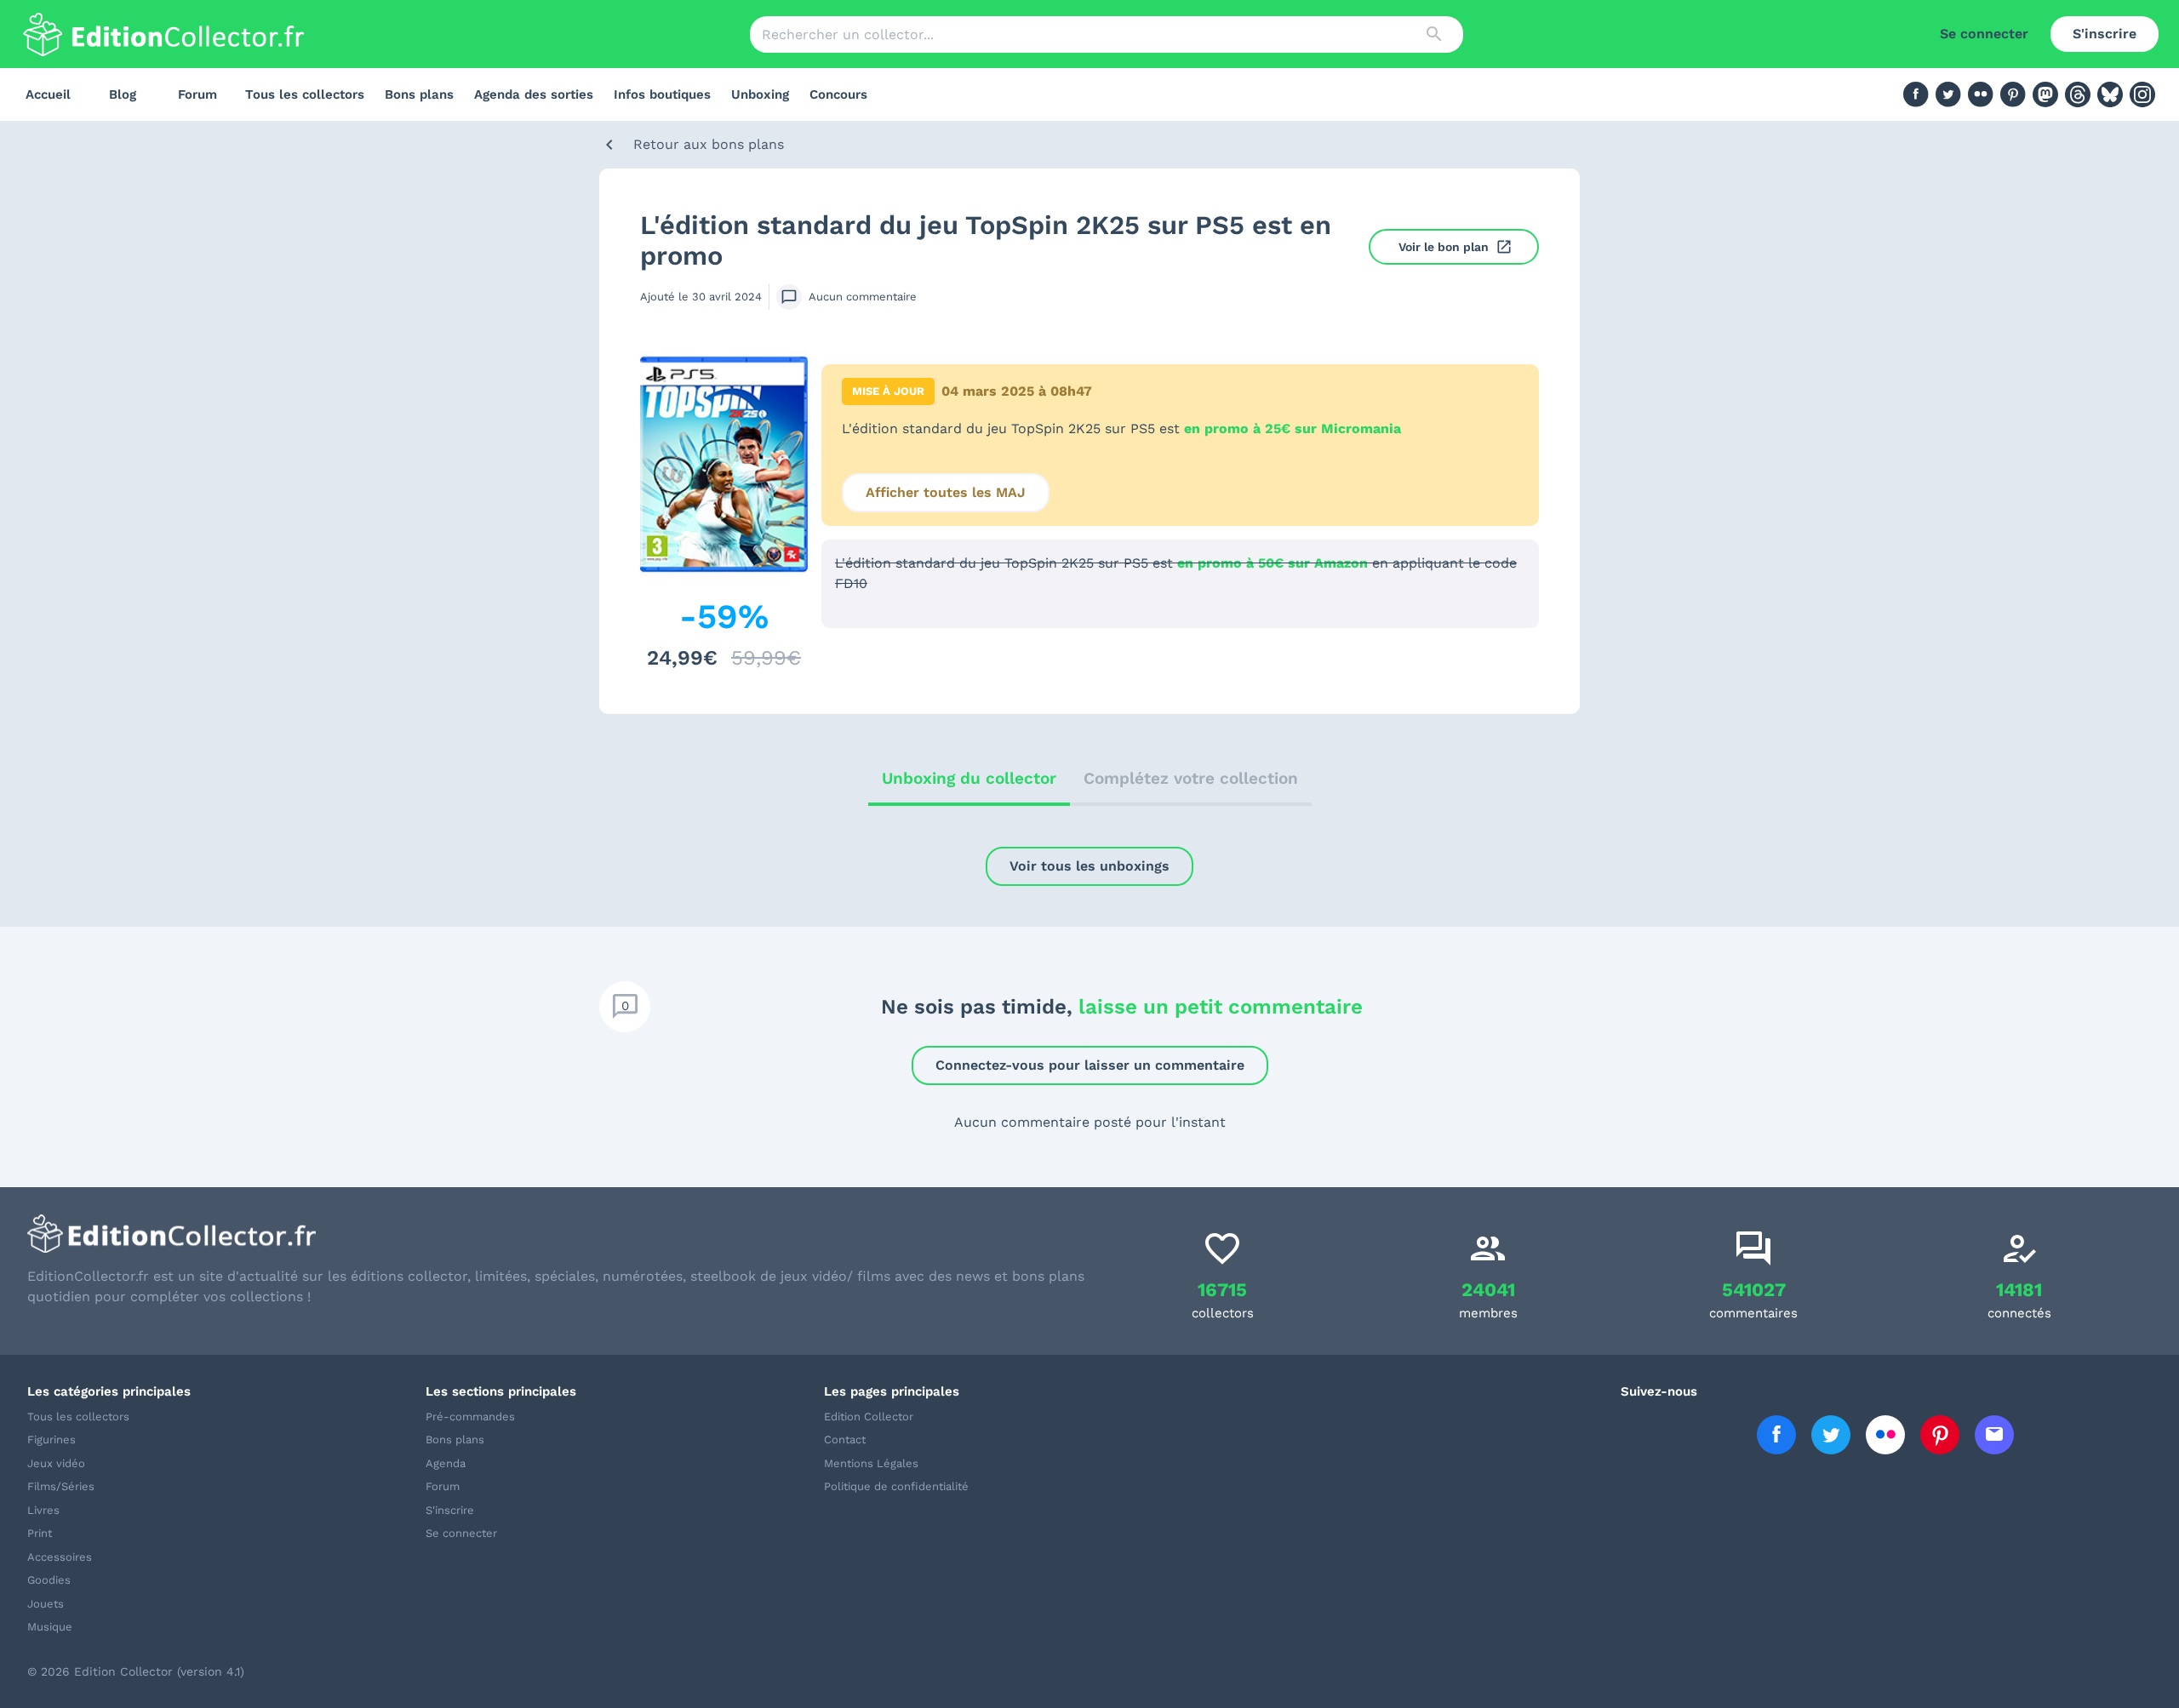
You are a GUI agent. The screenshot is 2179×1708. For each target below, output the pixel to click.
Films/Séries (61, 1486)
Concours (838, 94)
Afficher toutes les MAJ (946, 492)
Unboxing (760, 94)
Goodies (49, 1580)
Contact (845, 1440)
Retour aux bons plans (709, 144)
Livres (43, 1510)
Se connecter (1984, 34)
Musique (50, 1627)
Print (40, 1533)
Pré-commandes (470, 1417)
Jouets (46, 1604)
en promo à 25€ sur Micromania (1293, 428)
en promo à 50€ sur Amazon (1273, 563)
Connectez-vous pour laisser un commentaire (1090, 1065)
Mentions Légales (871, 1463)
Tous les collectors (305, 94)
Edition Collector (869, 1417)
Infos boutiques (662, 94)
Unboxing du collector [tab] (969, 778)
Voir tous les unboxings (1089, 866)
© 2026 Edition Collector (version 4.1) (136, 1671)
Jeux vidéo (56, 1463)
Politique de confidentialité (896, 1486)
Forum (197, 94)
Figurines (51, 1440)
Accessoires (60, 1557)
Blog (123, 94)
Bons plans (419, 94)
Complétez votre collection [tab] (1191, 778)
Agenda (446, 1463)
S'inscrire (2105, 34)
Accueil (48, 94)
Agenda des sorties (534, 94)
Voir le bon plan (1444, 247)
